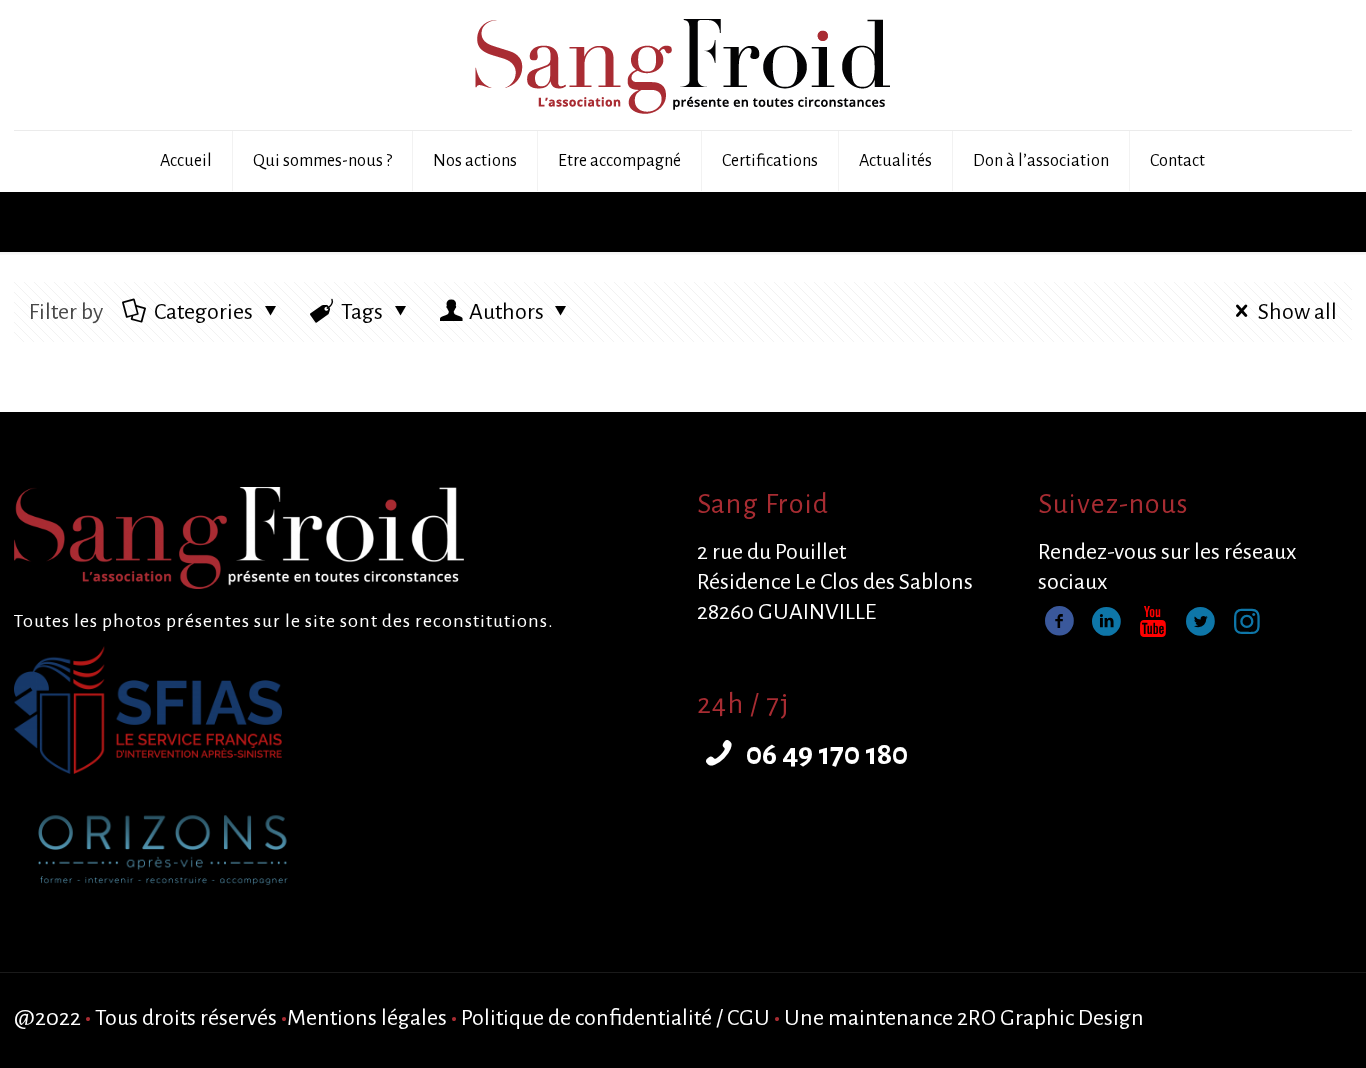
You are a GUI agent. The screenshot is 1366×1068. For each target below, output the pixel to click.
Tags (362, 312)
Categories (203, 312)
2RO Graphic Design (1050, 1018)
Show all (1297, 312)
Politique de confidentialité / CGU (615, 1018)
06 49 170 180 (824, 754)
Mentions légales (367, 1018)
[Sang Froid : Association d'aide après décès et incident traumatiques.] (682, 65)
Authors (506, 312)
